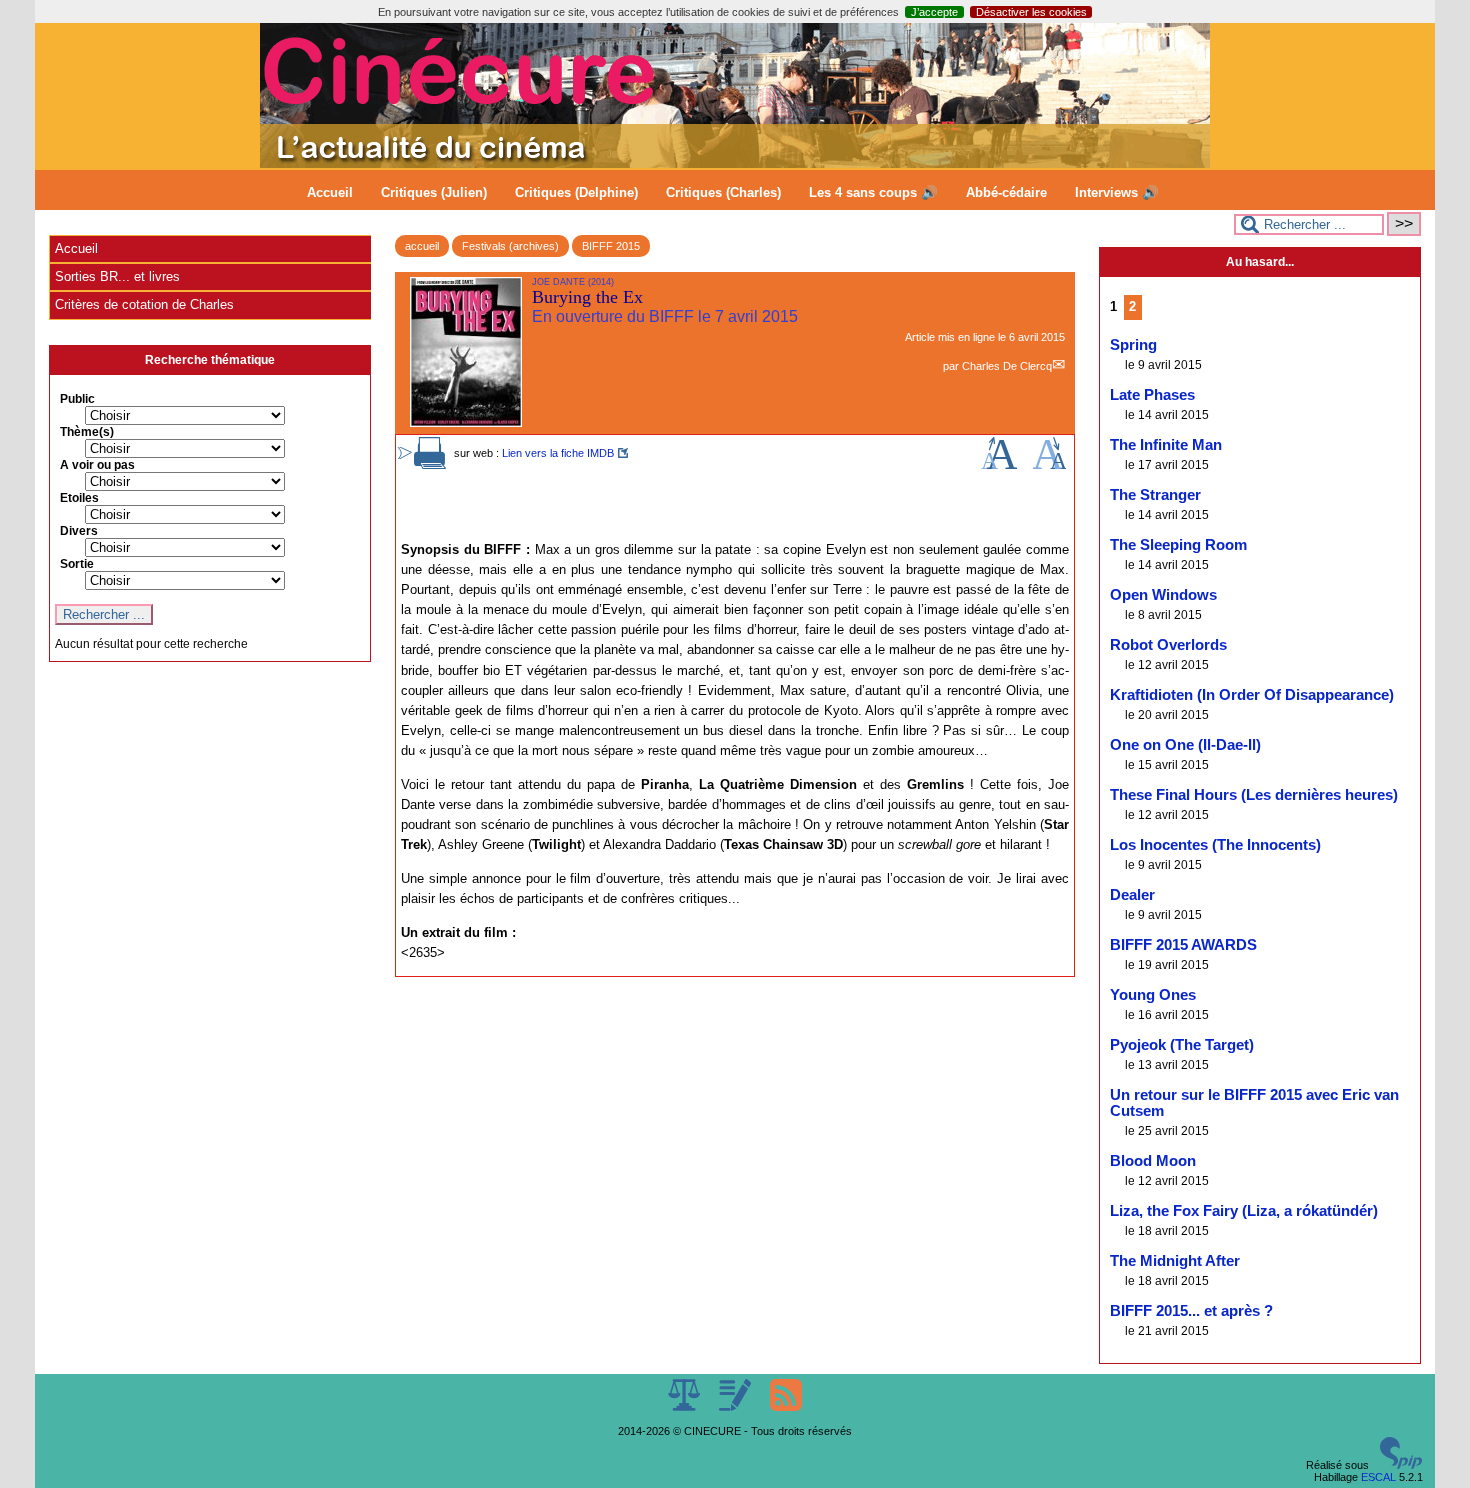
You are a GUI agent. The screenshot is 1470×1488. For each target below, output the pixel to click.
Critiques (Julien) (434, 192)
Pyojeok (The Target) (1182, 1045)
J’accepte (934, 12)
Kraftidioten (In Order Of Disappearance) (1252, 695)
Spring (1133, 345)
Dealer (1132, 895)
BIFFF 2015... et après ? (1191, 1311)
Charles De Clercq (1007, 366)
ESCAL (1378, 1477)
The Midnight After (1175, 1261)
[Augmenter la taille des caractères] (999, 465)
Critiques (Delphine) (576, 192)
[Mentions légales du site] (685, 1407)
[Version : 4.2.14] (1401, 1465)
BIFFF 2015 (611, 246)
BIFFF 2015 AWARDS (1183, 945)
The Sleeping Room (1178, 545)
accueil (422, 246)
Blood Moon (1153, 1161)
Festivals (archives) (510, 246)
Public (77, 399)
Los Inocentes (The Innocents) (1215, 845)
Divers (79, 531)
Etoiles (79, 498)
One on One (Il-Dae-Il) (1185, 745)
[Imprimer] (430, 465)
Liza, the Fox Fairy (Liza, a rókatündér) (1244, 1211)
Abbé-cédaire (1006, 192)
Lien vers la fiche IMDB (558, 453)
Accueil (330, 192)
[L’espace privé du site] (736, 1407)
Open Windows (1163, 595)
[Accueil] (735, 164)
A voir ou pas (97, 465)
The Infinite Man (1166, 445)
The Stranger (1155, 495)
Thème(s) (87, 432)
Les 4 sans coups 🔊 (873, 192)
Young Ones (1153, 995)
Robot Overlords (1168, 645)
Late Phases (1152, 395)
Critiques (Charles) (723, 192)
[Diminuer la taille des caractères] (1049, 465)
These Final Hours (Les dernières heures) (1254, 795)
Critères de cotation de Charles (144, 304)
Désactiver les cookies (1031, 12)
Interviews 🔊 (1117, 192)
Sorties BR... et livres (117, 276)
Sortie (77, 564)
